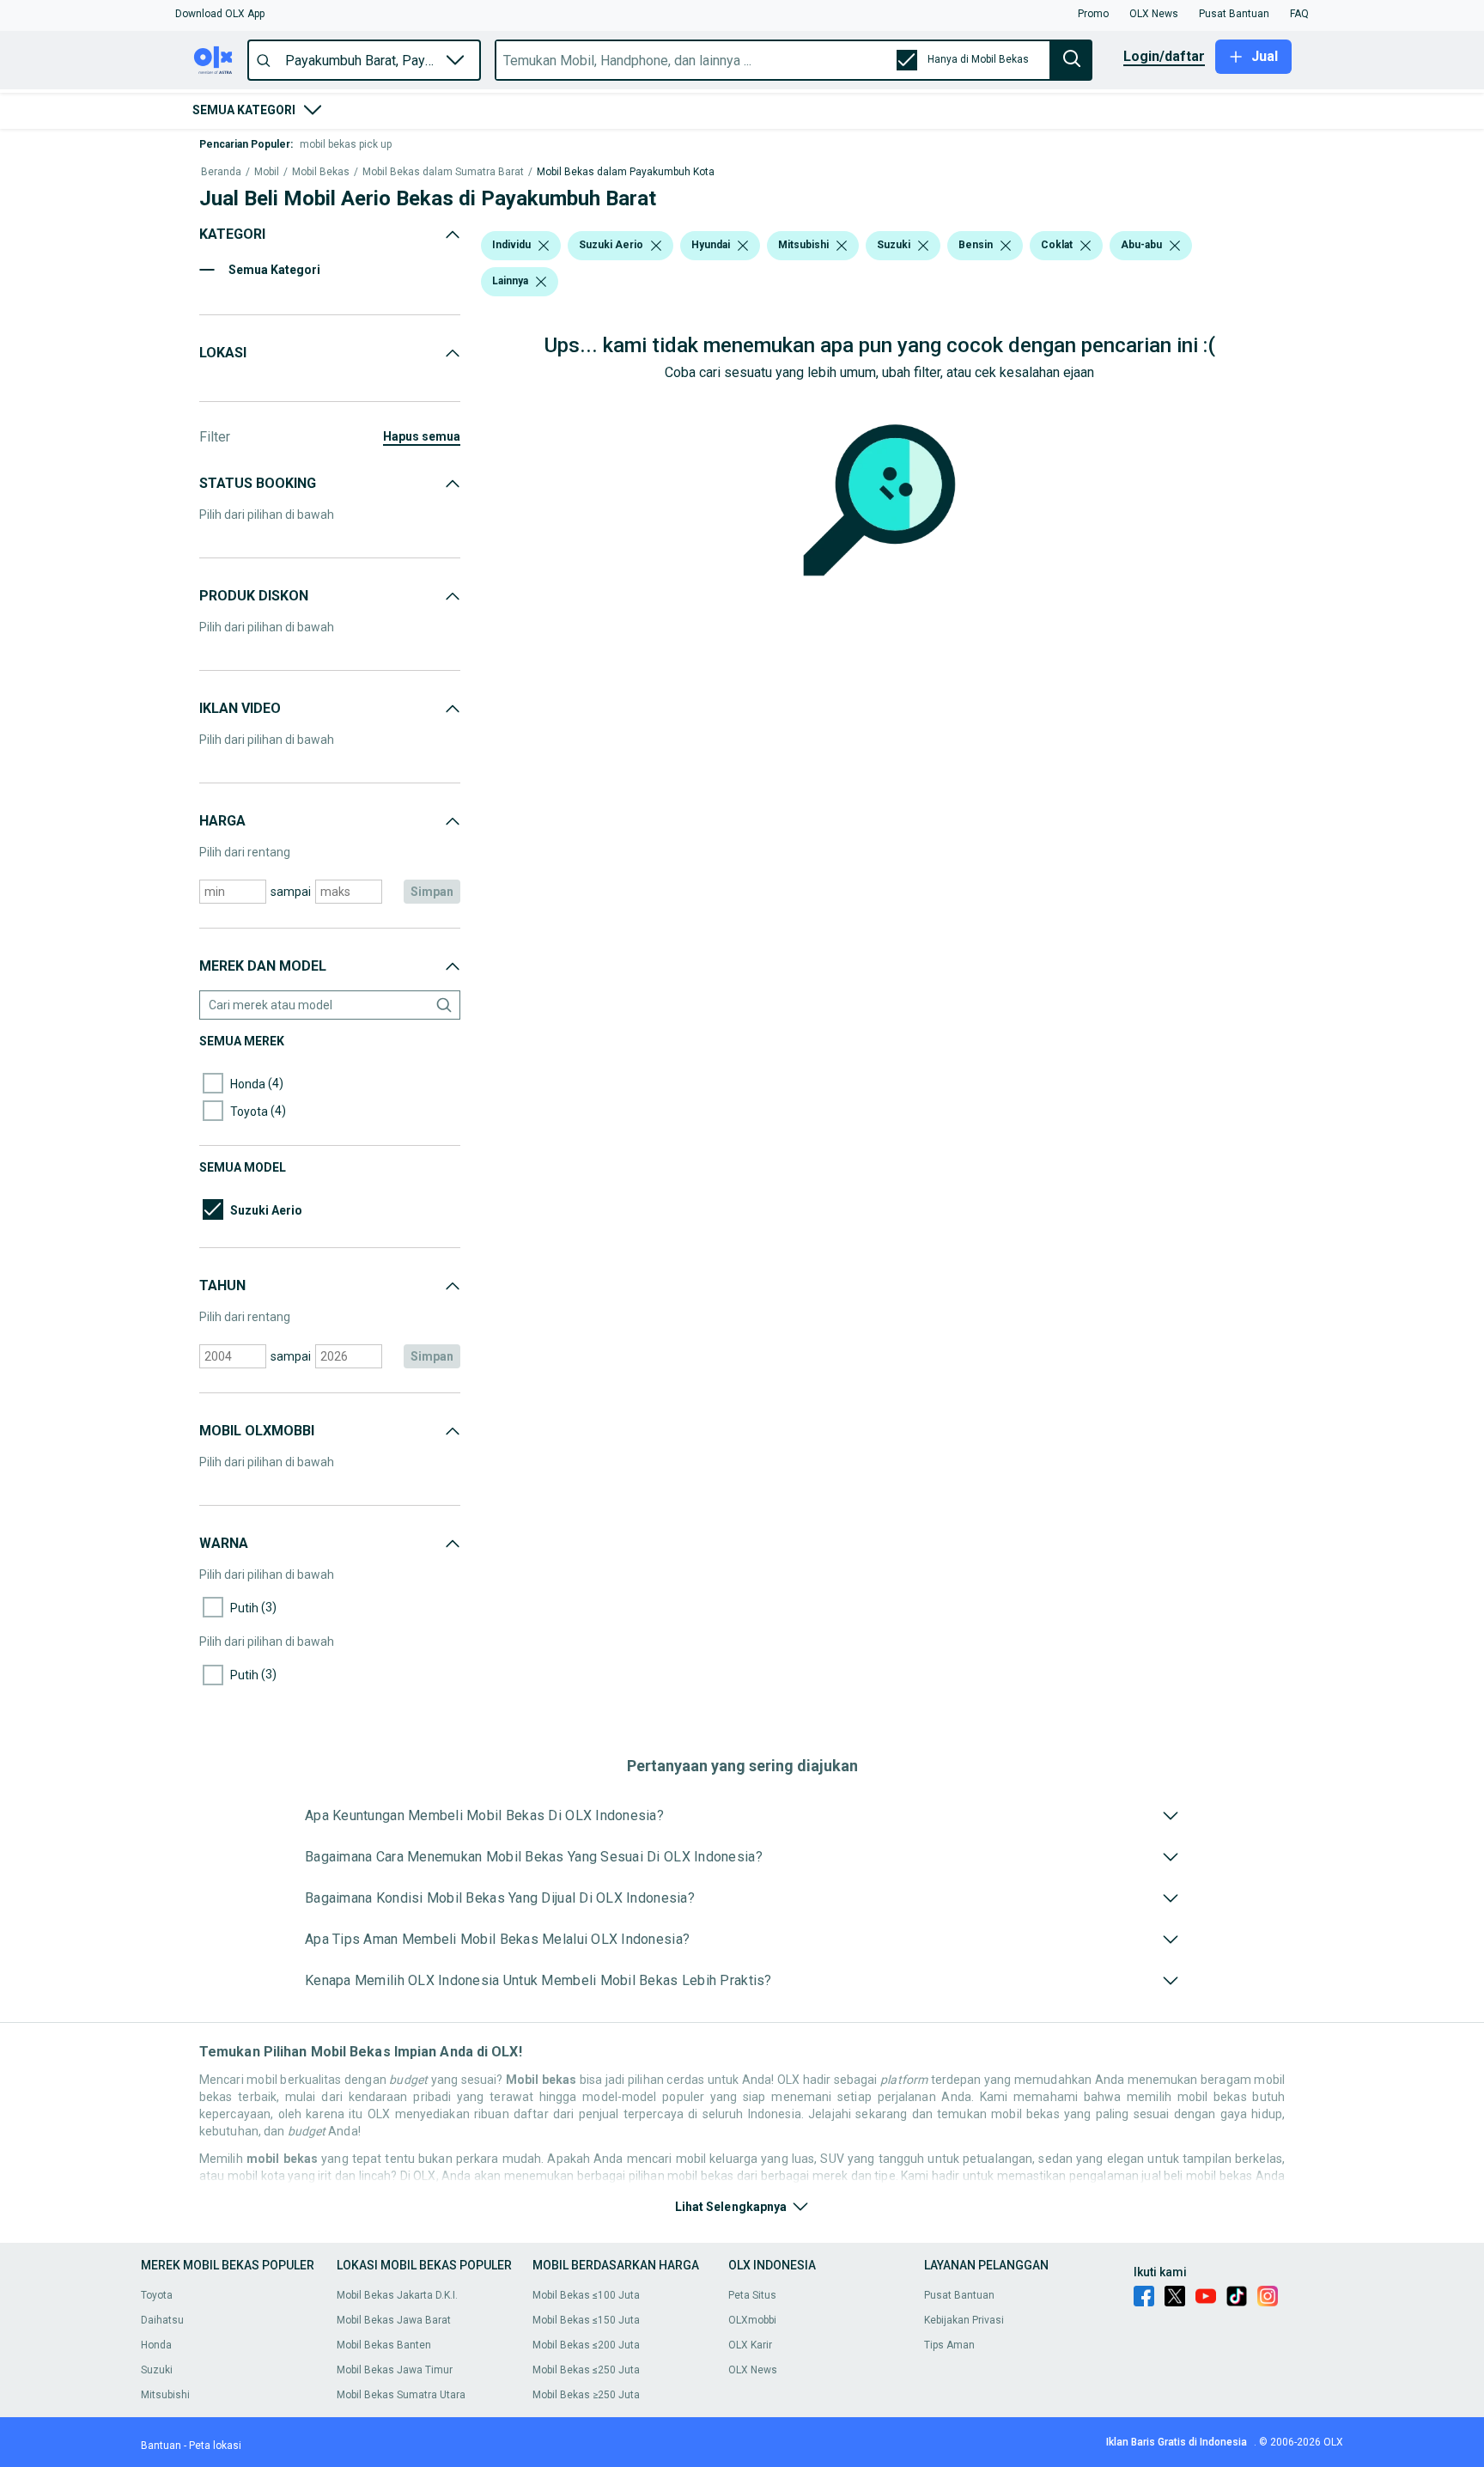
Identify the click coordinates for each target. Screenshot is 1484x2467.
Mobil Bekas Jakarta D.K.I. (397, 2295)
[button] (220, 14)
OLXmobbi (752, 2320)
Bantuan (161, 2446)
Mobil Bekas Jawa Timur (395, 2370)
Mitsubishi (165, 2395)
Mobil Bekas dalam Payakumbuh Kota (626, 172)
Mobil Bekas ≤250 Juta (586, 2370)
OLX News (753, 2370)
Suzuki (157, 2370)
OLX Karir (750, 2345)
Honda (156, 2345)
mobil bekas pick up (346, 144)
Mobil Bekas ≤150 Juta (586, 2320)
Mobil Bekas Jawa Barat (394, 2320)
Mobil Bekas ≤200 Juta (586, 2345)
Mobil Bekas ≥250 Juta (586, 2395)
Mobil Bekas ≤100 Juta (586, 2295)
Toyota (157, 2295)
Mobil (267, 172)
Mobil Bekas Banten (384, 2345)
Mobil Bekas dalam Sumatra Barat (443, 172)
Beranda (221, 172)
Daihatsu (162, 2320)
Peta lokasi (215, 2446)
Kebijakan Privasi (964, 2320)
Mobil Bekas (321, 172)
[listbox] (544, 246)
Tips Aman (949, 2345)
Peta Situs (752, 2295)
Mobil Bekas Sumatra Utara (401, 2395)
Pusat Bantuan (959, 2295)
